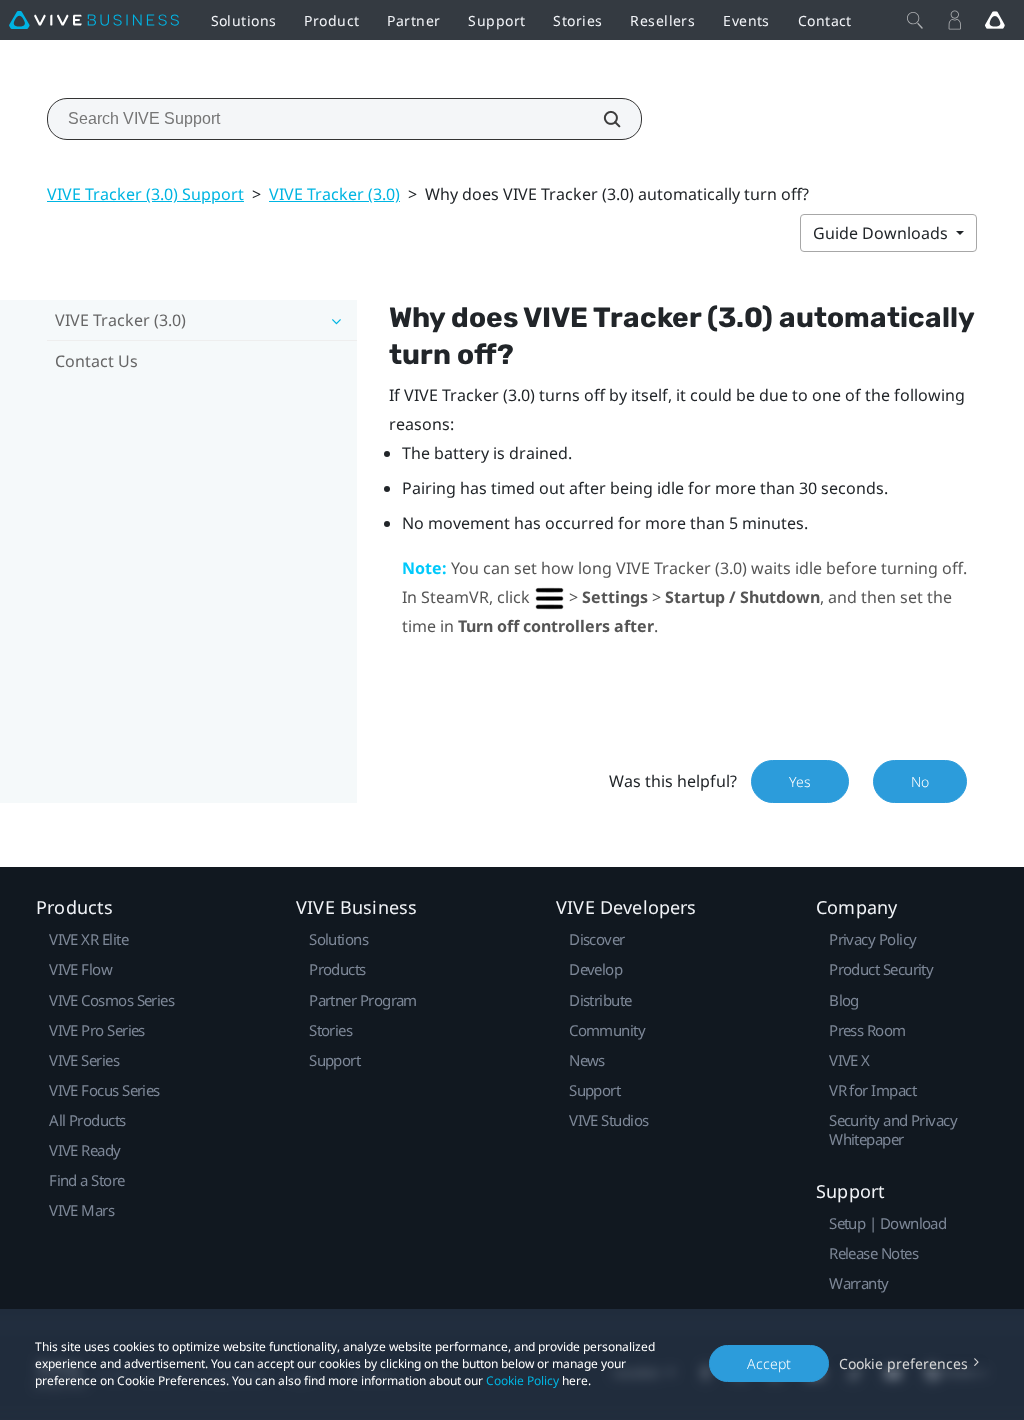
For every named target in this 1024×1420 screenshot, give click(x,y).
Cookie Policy (522, 1380)
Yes (800, 781)
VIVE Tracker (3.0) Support (145, 194)
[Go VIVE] (995, 20)
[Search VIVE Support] (601, 119)
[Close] (915, 20)
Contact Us (96, 361)
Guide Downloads (882, 233)
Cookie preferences (903, 1363)
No (920, 781)
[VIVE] (94, 20)
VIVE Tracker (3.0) (334, 194)
